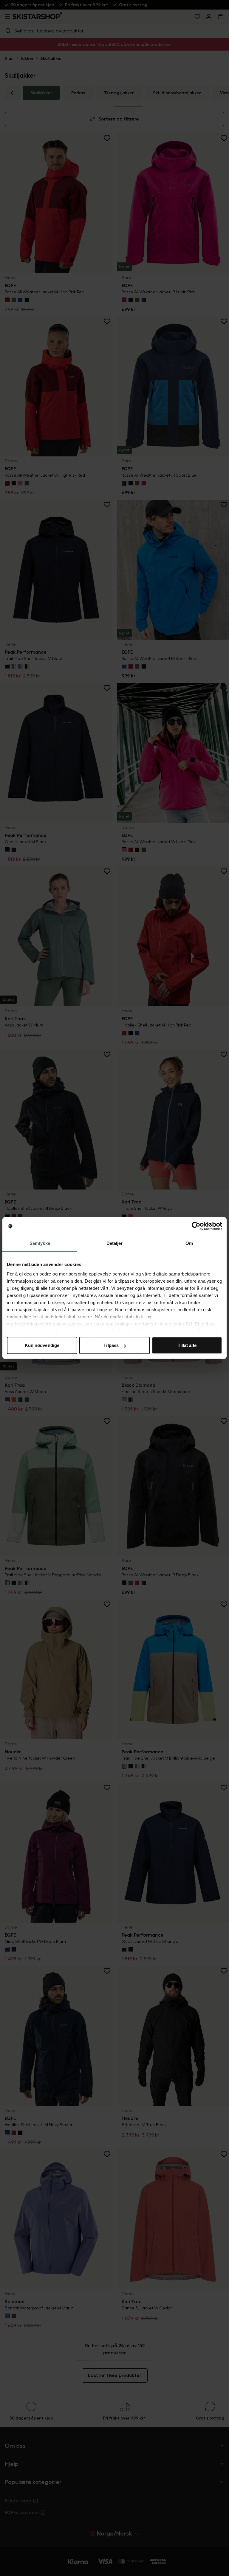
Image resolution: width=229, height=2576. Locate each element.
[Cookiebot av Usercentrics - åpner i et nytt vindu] (196, 1226)
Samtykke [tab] (40, 1243)
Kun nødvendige (42, 1345)
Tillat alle (187, 1345)
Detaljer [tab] (115, 1243)
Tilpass (111, 1345)
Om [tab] (189, 1243)
